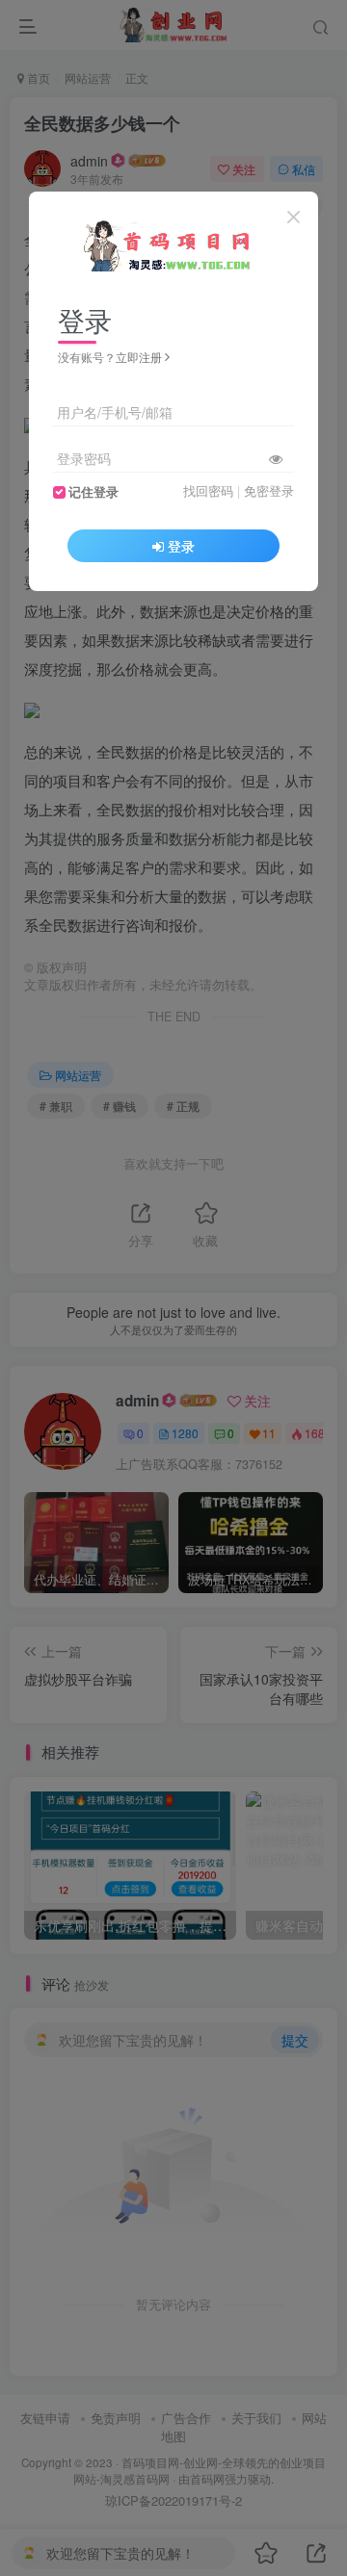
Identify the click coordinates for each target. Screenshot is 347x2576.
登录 (181, 546)
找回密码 (208, 491)
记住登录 (93, 492)
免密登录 (269, 491)
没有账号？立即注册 (110, 357)
